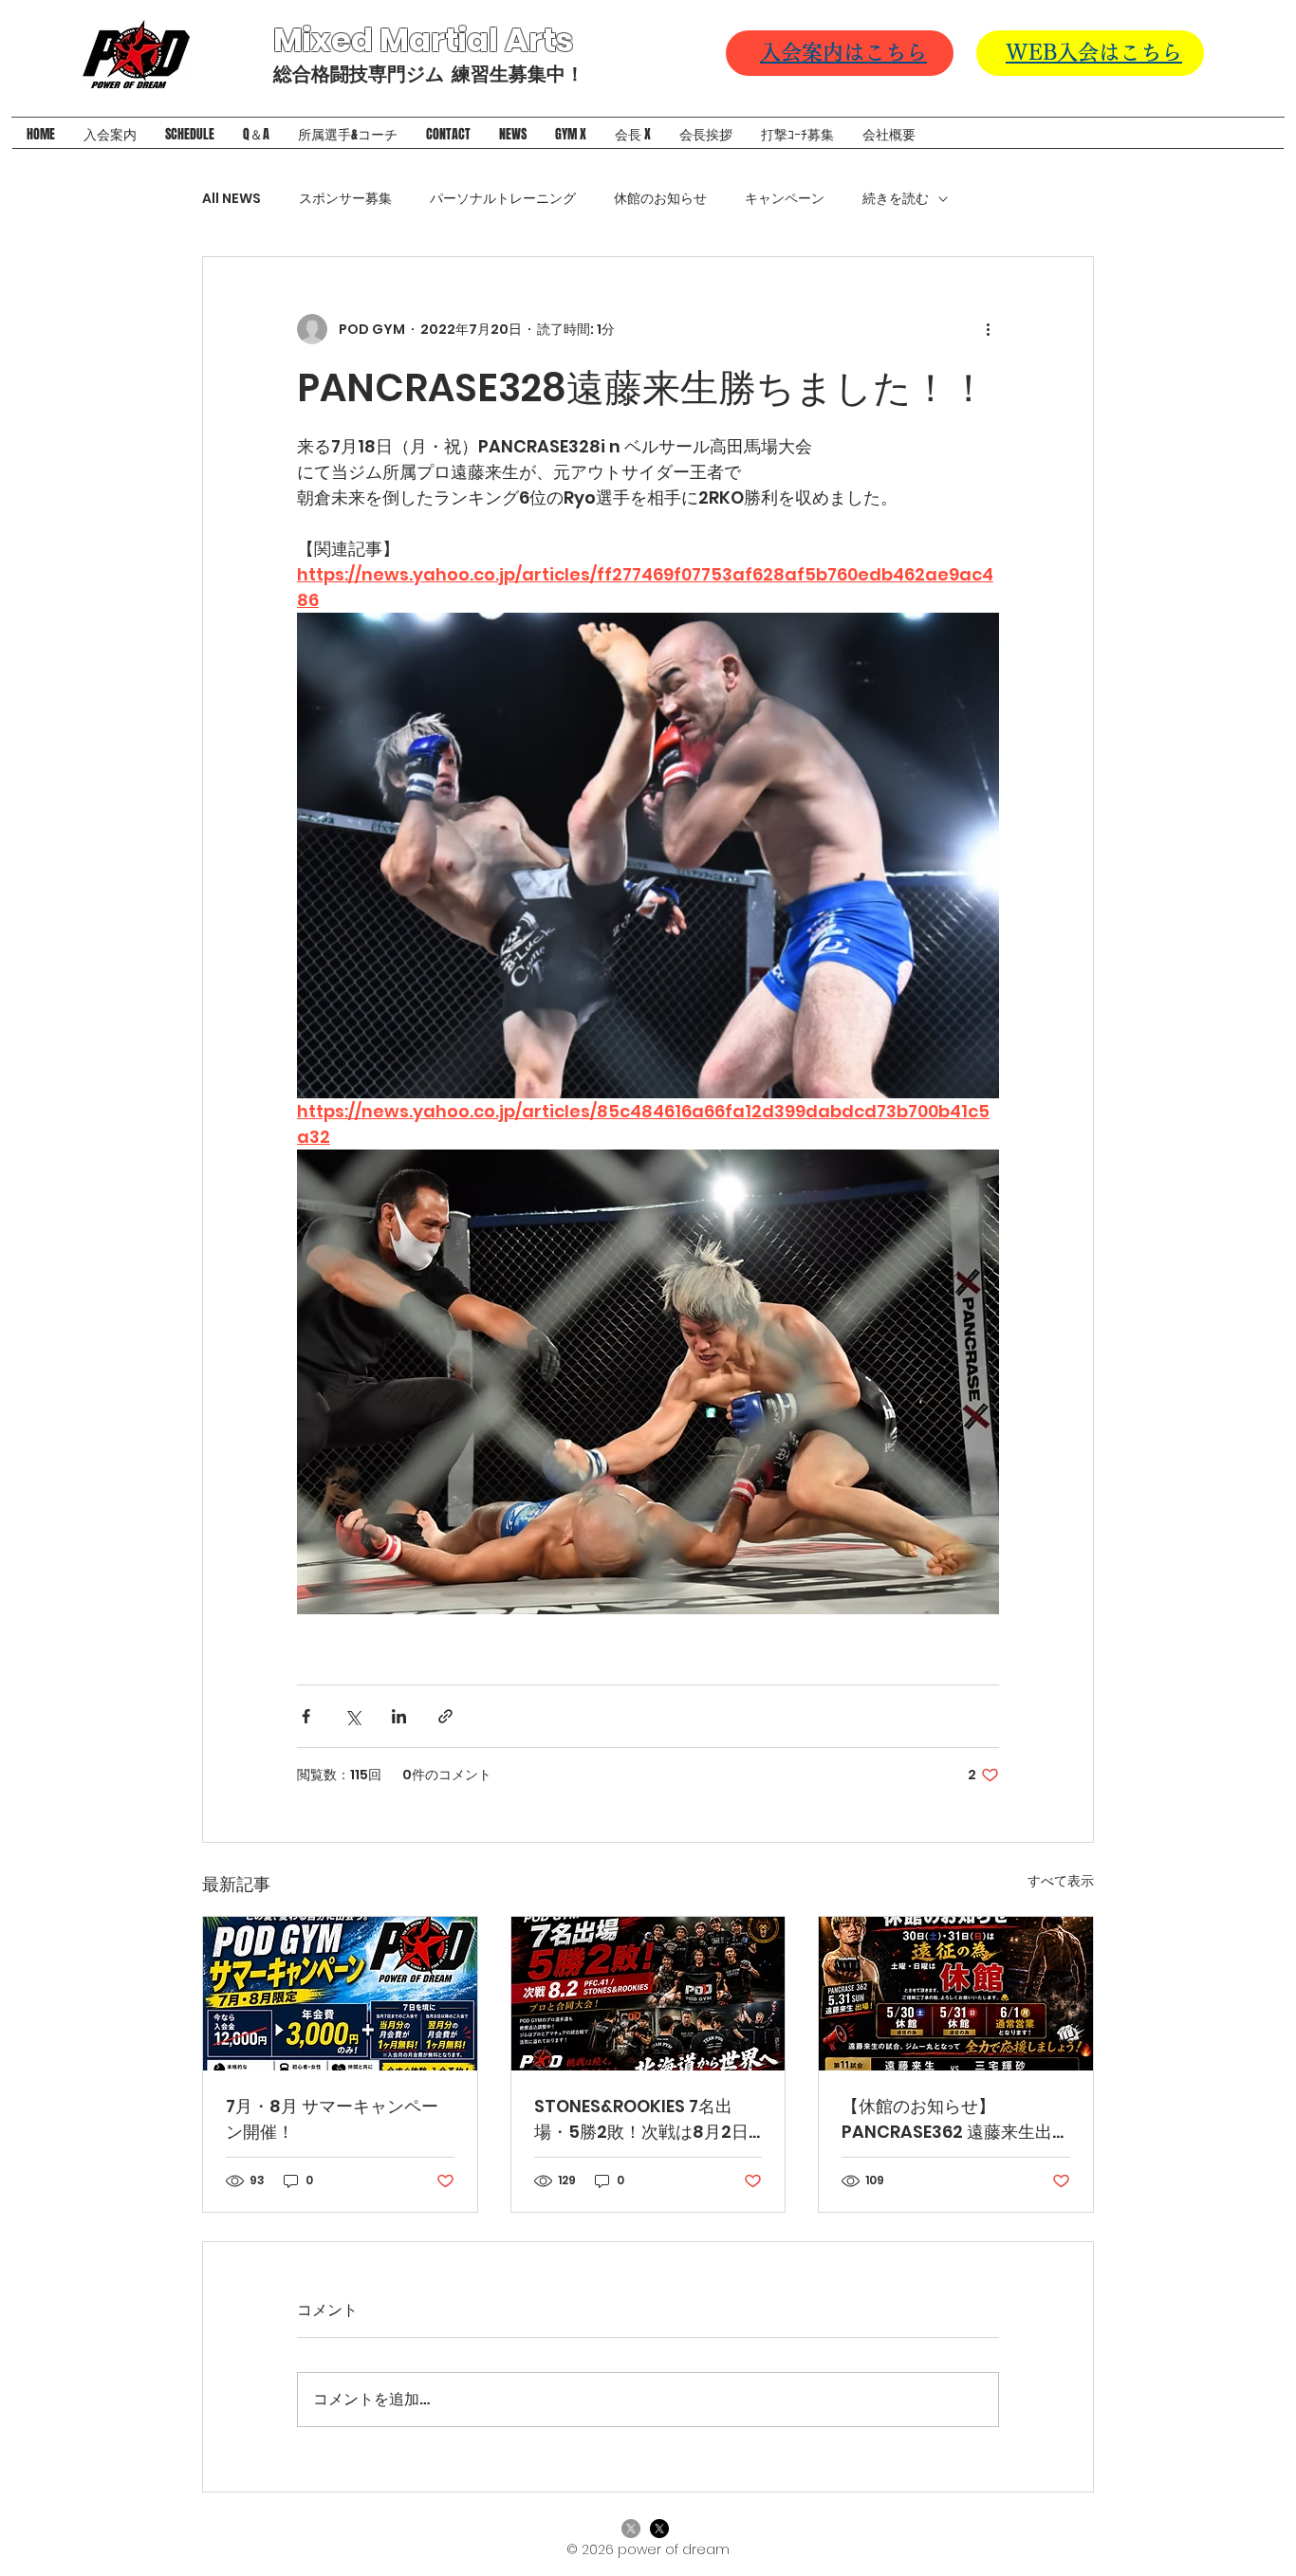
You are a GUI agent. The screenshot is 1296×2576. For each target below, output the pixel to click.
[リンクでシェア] (445, 1716)
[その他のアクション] (988, 329)
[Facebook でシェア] (306, 1716)
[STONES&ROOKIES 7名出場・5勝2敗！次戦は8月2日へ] (648, 1994)
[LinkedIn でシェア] (399, 1716)
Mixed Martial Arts (426, 40)
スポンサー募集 (345, 199)
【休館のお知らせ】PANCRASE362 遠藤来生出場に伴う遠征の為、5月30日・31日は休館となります (955, 2119)
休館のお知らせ (660, 199)
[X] (631, 2529)
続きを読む (896, 199)
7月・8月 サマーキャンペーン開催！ (332, 2119)
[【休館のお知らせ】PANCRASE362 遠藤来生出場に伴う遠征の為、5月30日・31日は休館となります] (956, 1994)
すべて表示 (1061, 1881)
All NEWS (231, 199)
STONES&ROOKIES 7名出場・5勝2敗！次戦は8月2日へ (641, 2119)
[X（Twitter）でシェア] (352, 1716)
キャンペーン (785, 199)
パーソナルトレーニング (503, 199)
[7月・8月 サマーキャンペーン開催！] (340, 1994)
